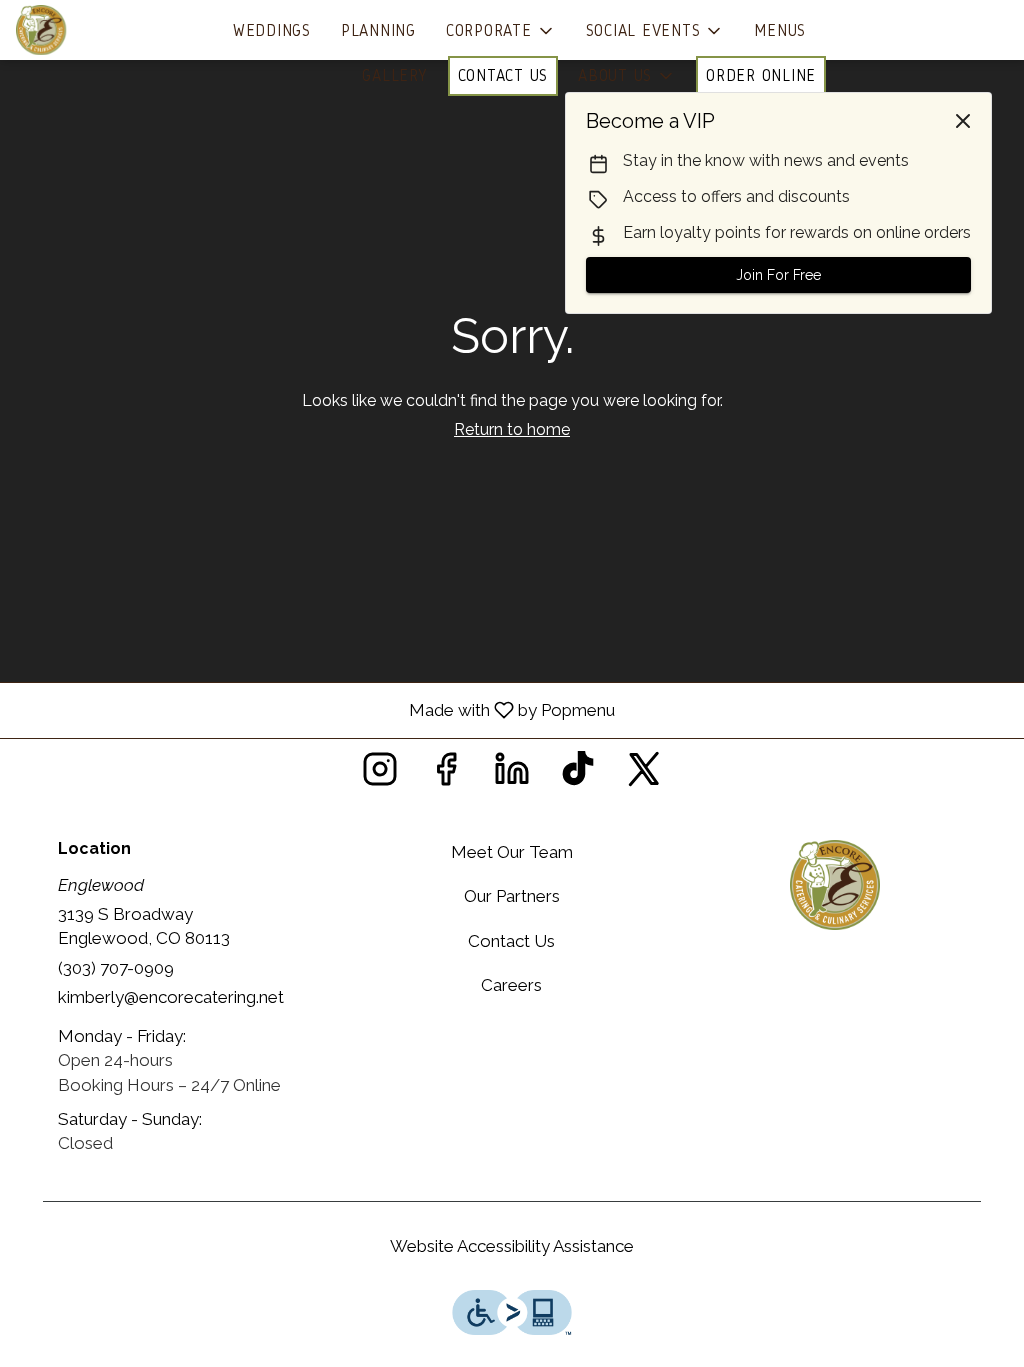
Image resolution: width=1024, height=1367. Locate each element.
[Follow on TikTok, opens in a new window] (578, 774)
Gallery (394, 75)
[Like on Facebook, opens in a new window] (446, 774)
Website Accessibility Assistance (512, 1246)
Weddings (272, 30)
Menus (780, 30)
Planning (378, 30)
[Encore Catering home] (106, 30)
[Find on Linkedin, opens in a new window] (512, 774)
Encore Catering (834, 885)
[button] (501, 31)
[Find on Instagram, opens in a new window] (380, 774)
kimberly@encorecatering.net (171, 997)
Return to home (512, 429)
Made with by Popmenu (315, 709)
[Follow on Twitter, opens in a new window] (644, 774)
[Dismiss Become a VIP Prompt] (963, 121)
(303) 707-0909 (116, 968)
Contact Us (503, 75)
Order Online (761, 75)
